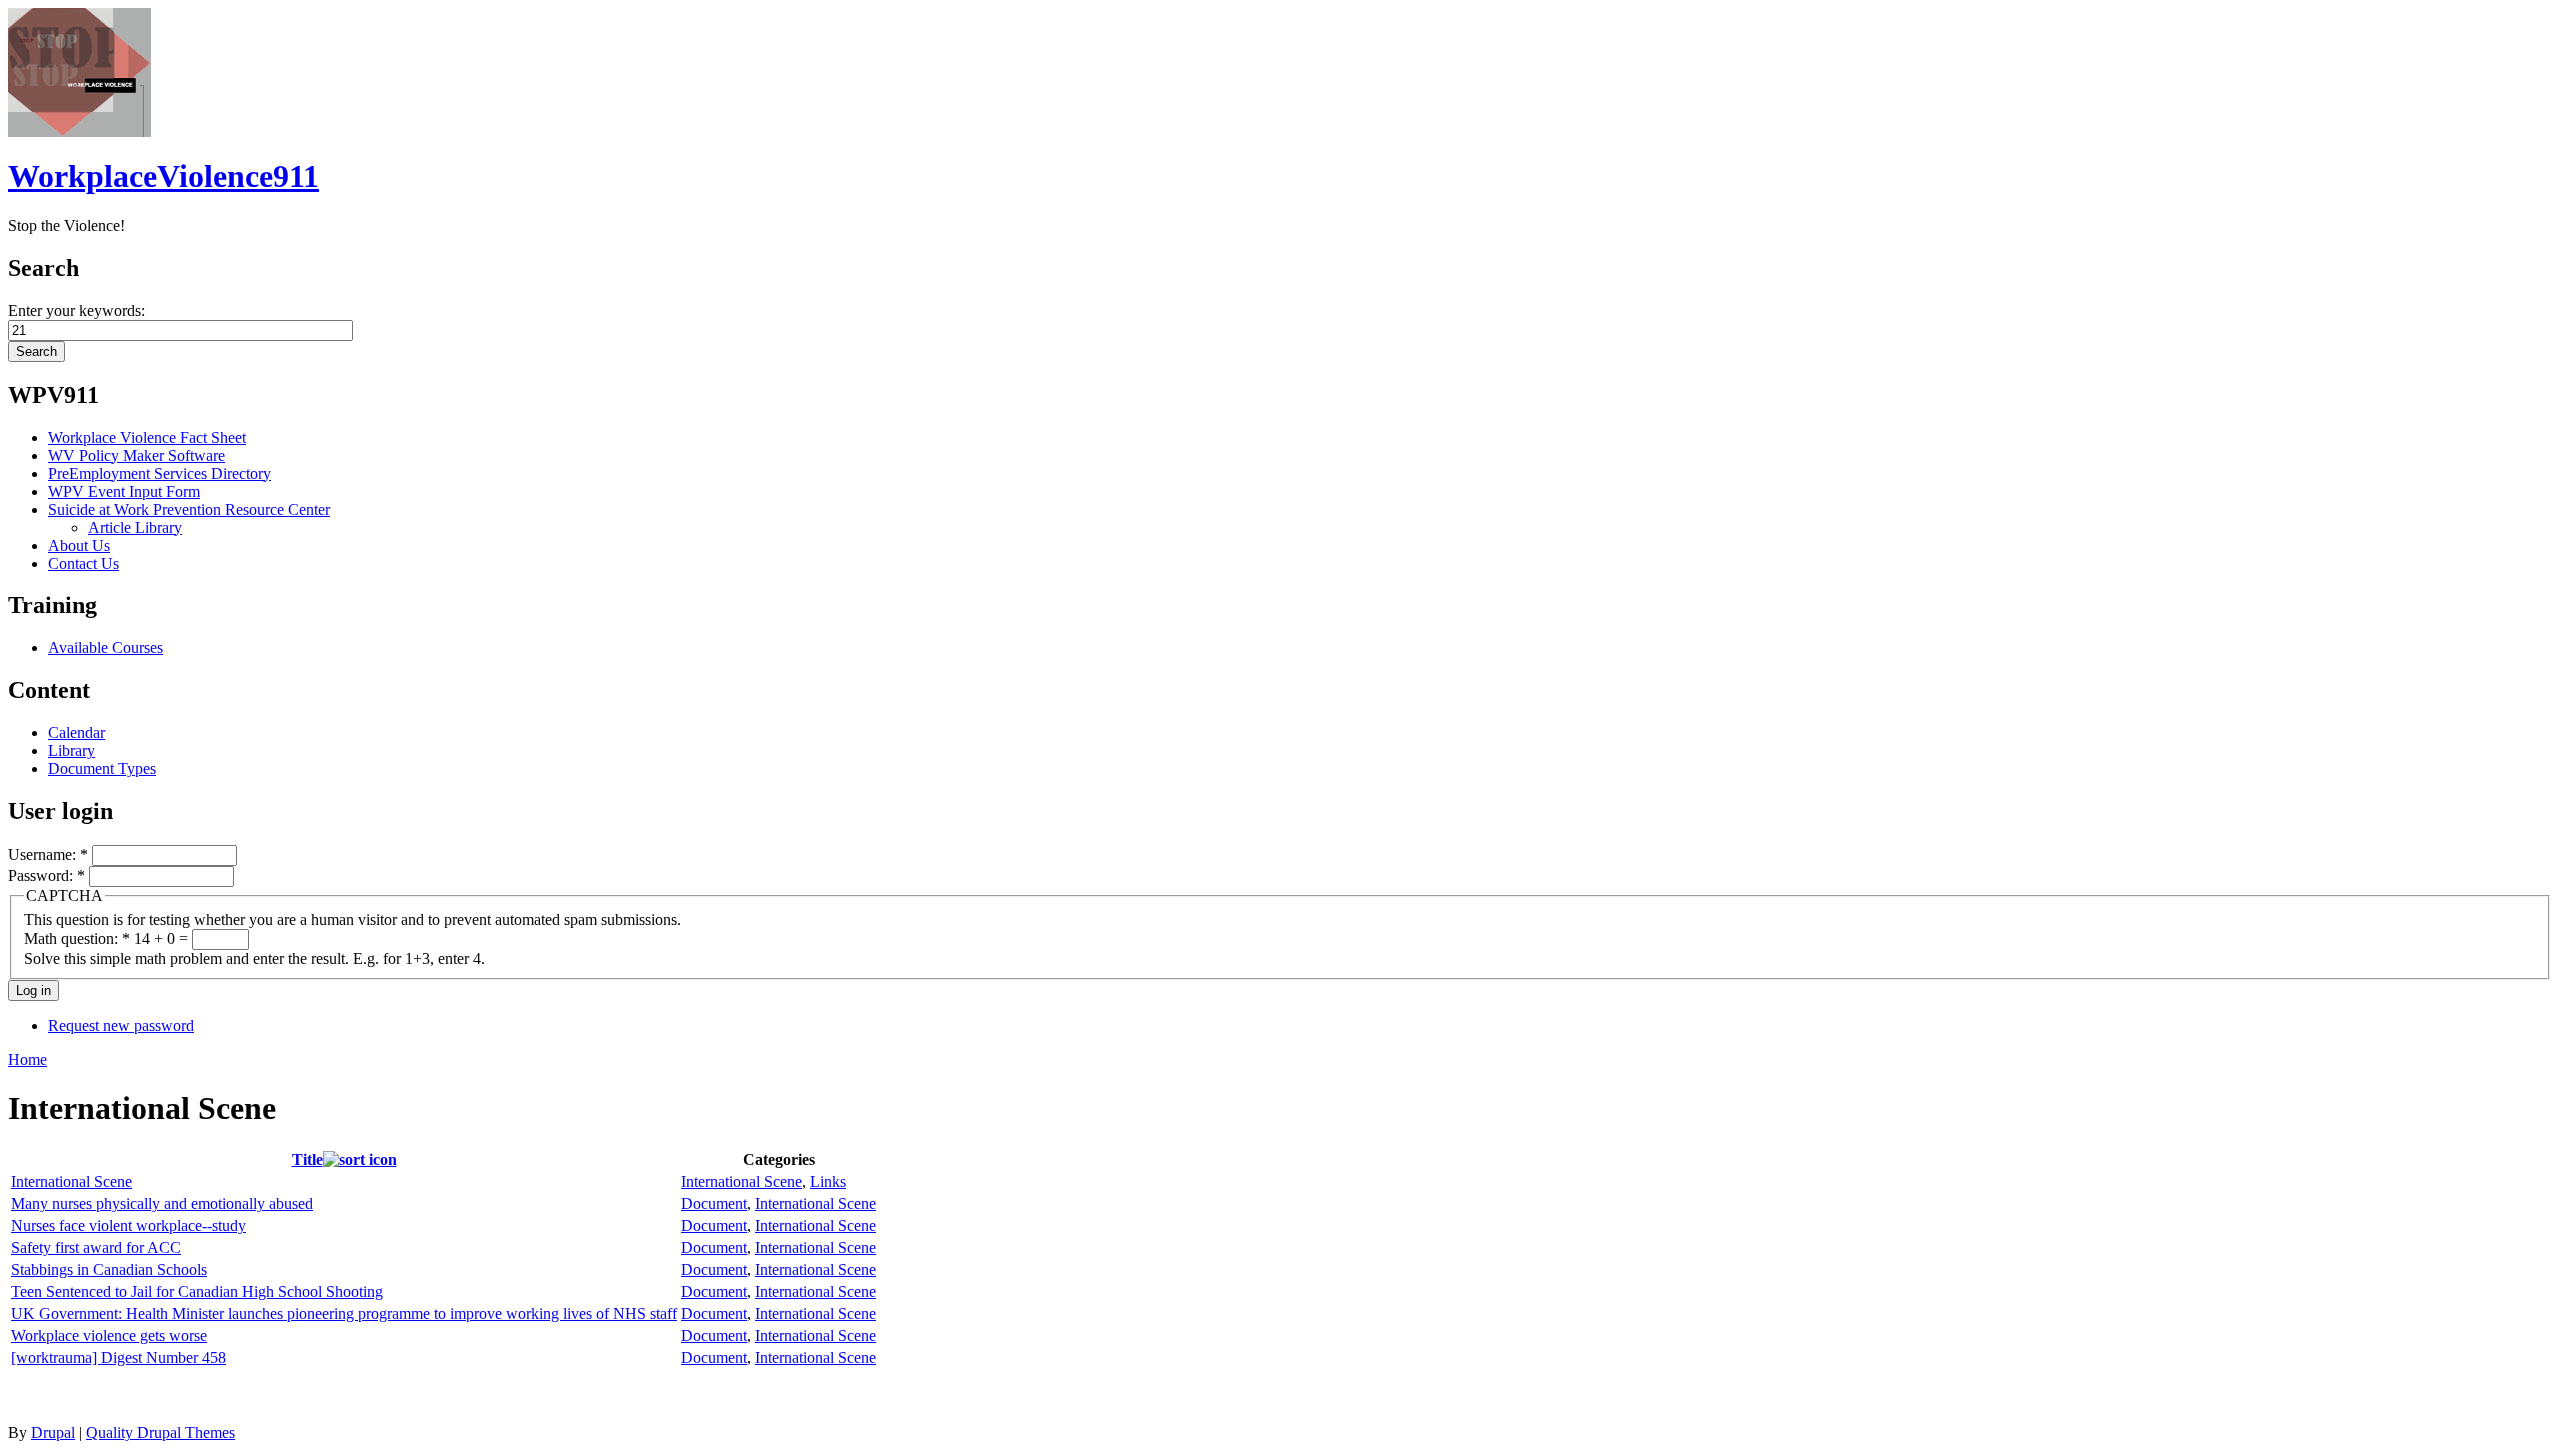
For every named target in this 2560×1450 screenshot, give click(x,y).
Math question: (77, 938)
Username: (48, 854)
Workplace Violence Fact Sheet (147, 437)
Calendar (76, 732)
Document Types (102, 768)
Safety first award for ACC (96, 1247)
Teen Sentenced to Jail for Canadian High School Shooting (197, 1291)
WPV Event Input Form (124, 491)
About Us (79, 545)
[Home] (79, 131)
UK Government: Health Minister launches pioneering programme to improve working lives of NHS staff (344, 1313)
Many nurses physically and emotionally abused (162, 1203)
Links (828, 1181)
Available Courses (105, 647)
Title (307, 1159)
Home (27, 1059)
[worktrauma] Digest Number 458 (118, 1357)
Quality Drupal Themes (160, 1432)
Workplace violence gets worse (109, 1335)
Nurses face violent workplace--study (128, 1225)
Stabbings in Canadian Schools (109, 1269)
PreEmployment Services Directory (159, 473)
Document (714, 1203)
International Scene (71, 1181)
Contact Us (83, 563)
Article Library (135, 527)
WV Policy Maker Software (136, 455)
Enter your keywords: (76, 310)
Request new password (121, 1025)
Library (71, 750)
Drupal (53, 1432)
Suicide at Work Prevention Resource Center (189, 509)
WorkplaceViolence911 (163, 176)
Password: (46, 875)
